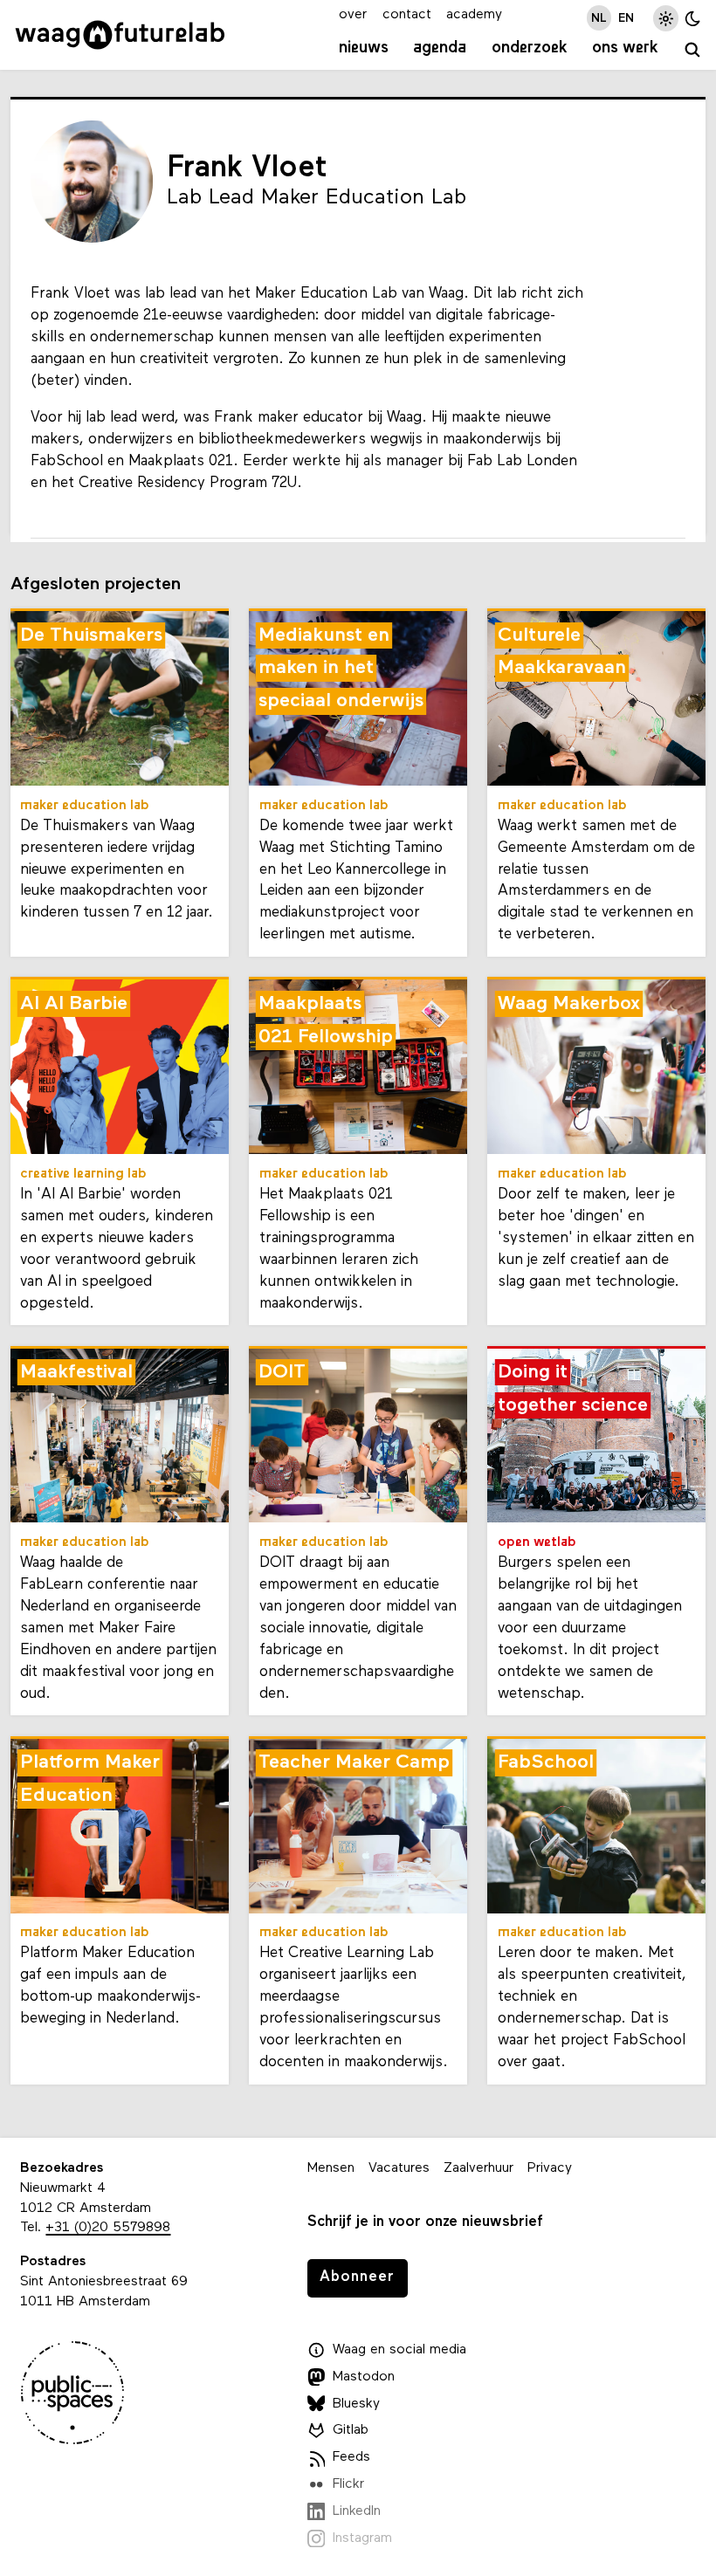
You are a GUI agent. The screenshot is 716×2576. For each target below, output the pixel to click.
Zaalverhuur (478, 2168)
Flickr (348, 2484)
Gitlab (351, 2430)
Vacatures (399, 2168)
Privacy (550, 2168)
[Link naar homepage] (120, 35)
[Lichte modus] (666, 18)
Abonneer (357, 2277)
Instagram (362, 2538)
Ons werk (625, 48)
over (353, 15)
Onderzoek (530, 48)
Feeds (351, 2457)
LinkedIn (357, 2511)
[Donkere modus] (693, 18)
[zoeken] (692, 51)
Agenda (440, 48)
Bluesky (356, 2404)
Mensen (331, 2168)
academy (474, 15)
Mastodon (364, 2377)
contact (407, 15)
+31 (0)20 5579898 (108, 2228)
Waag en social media (399, 2350)
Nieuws (364, 48)
